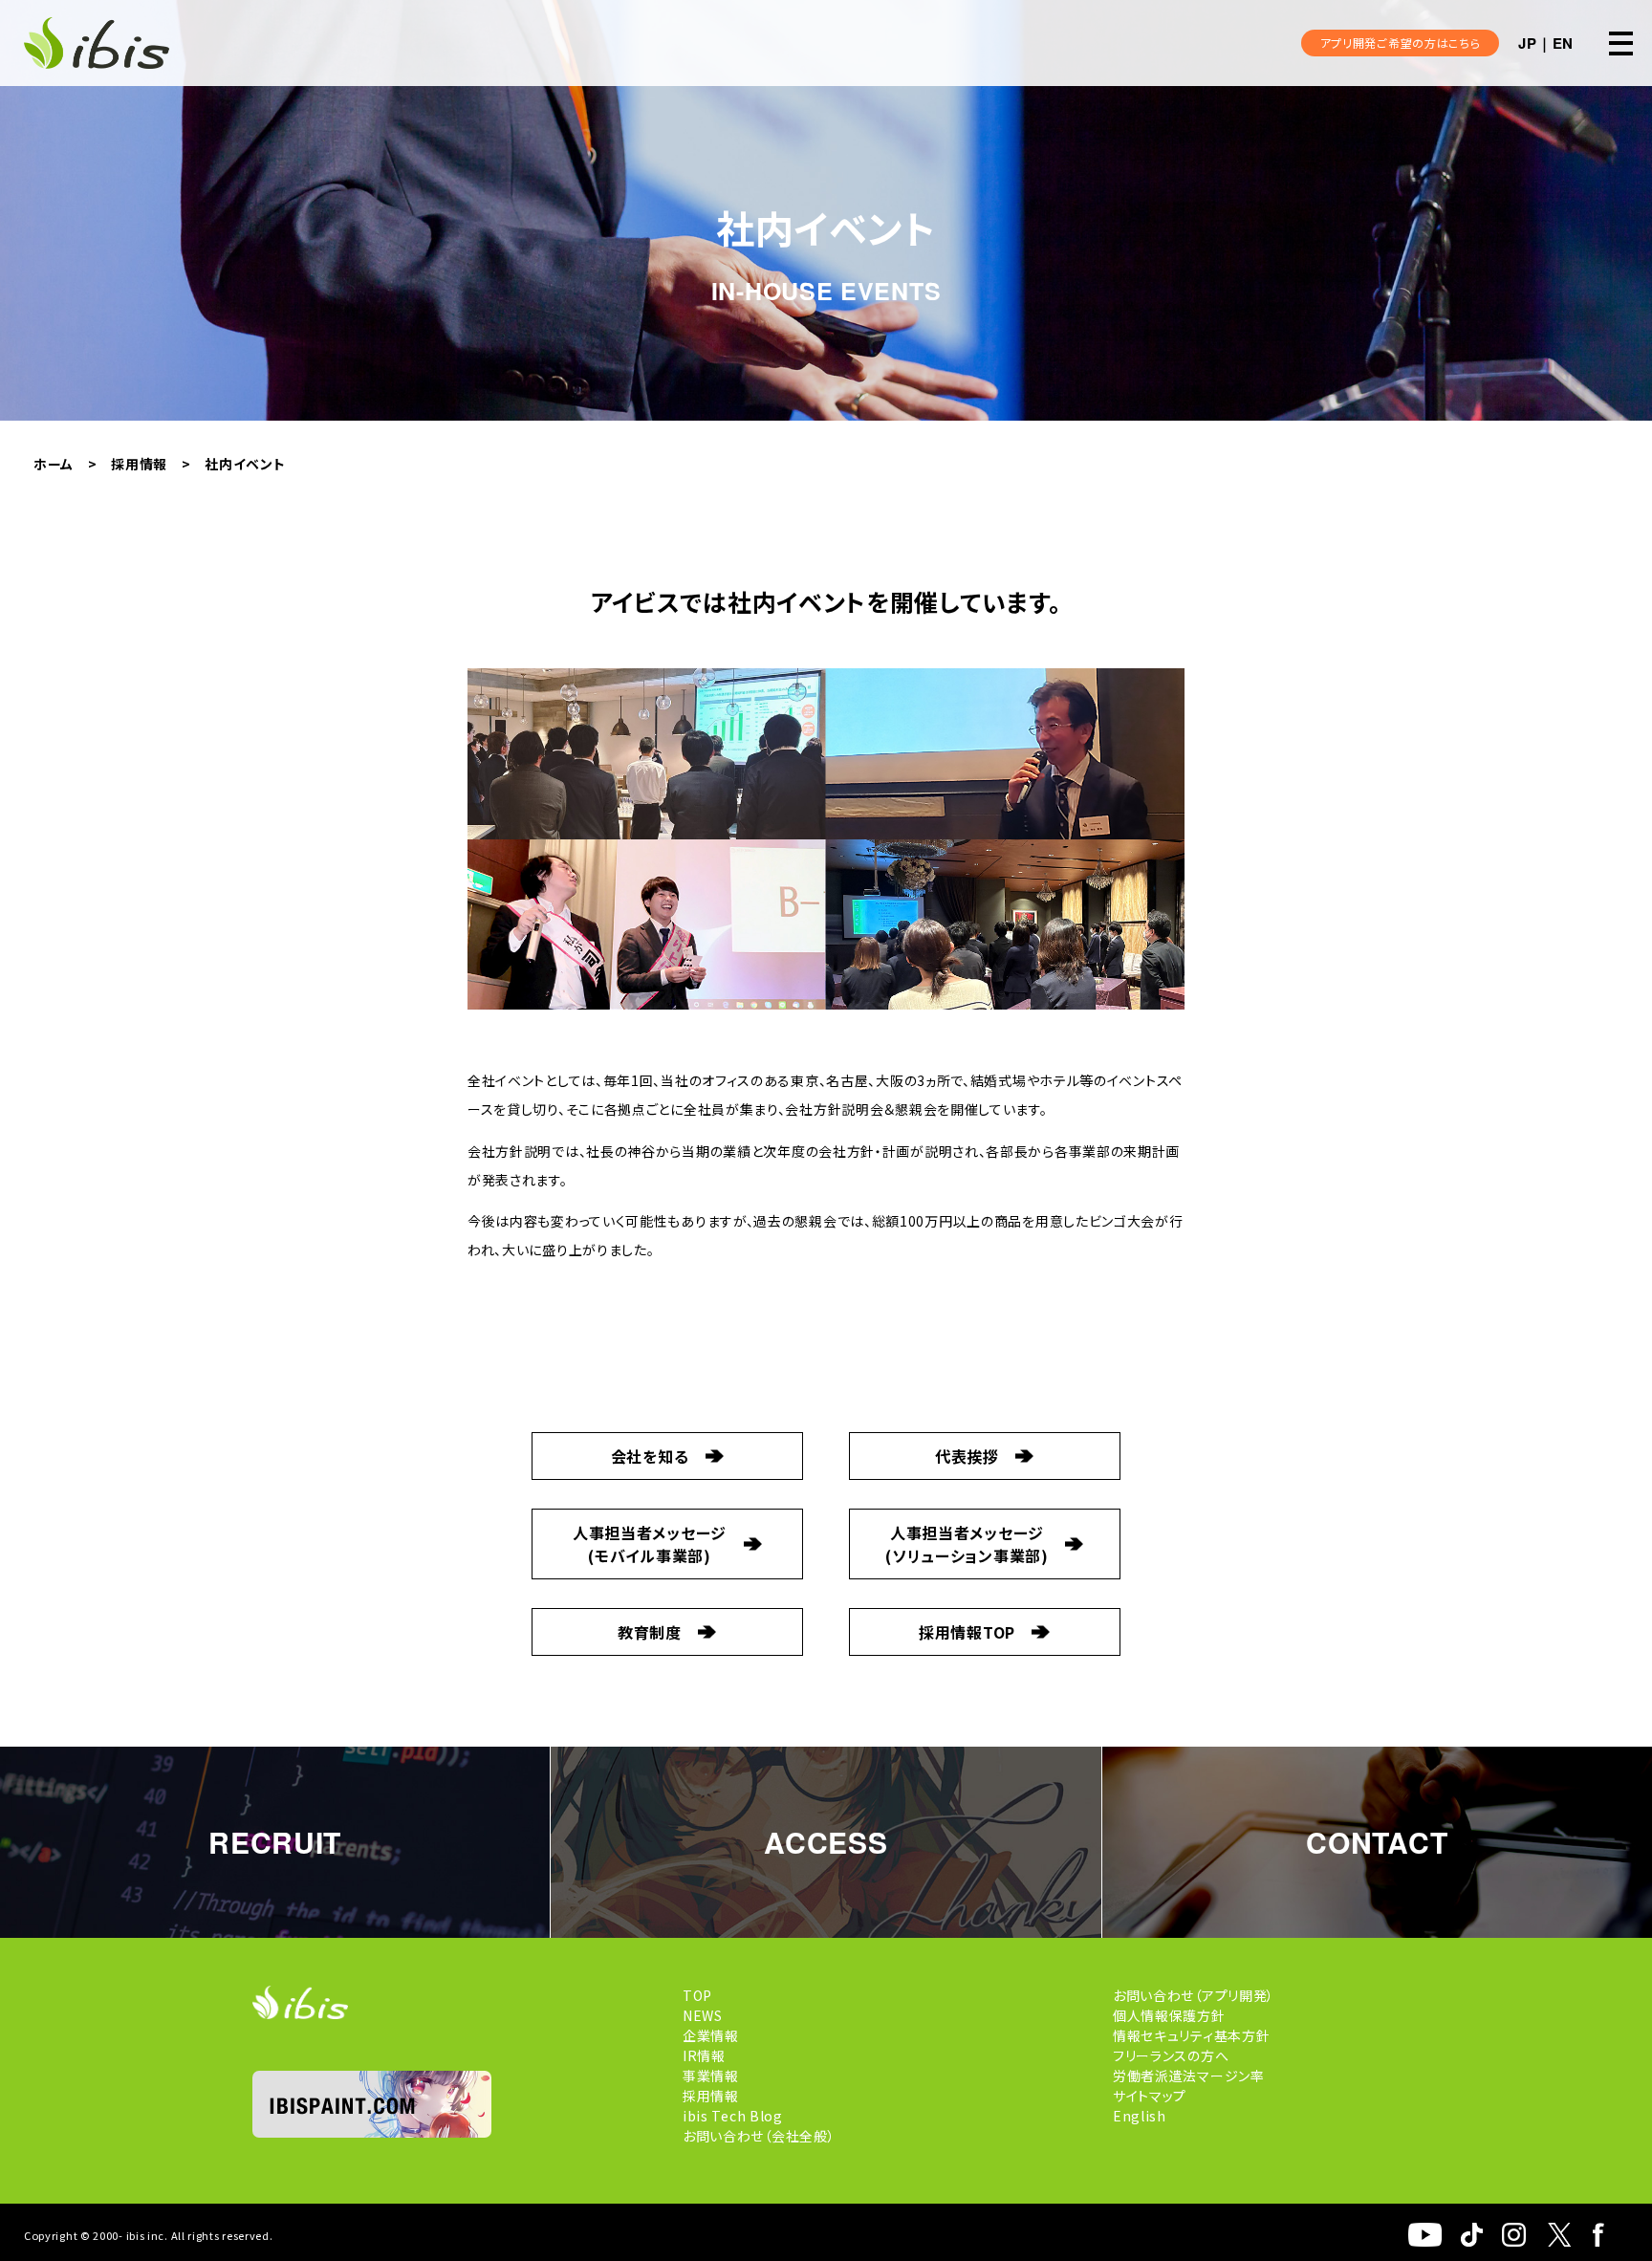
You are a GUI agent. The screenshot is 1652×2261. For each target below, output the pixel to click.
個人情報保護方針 (1169, 2015)
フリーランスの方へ (1171, 2055)
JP (1527, 43)
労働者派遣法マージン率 (1189, 2076)
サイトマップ (1150, 2096)
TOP (697, 1995)
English (1140, 2116)
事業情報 (711, 2076)
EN (1563, 43)
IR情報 (704, 2055)
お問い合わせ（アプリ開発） (1194, 1995)
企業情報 (711, 2035)
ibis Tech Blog (733, 2116)
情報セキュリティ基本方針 (1191, 2035)
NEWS (703, 2015)
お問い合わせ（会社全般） (759, 2136)
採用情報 (711, 2096)
